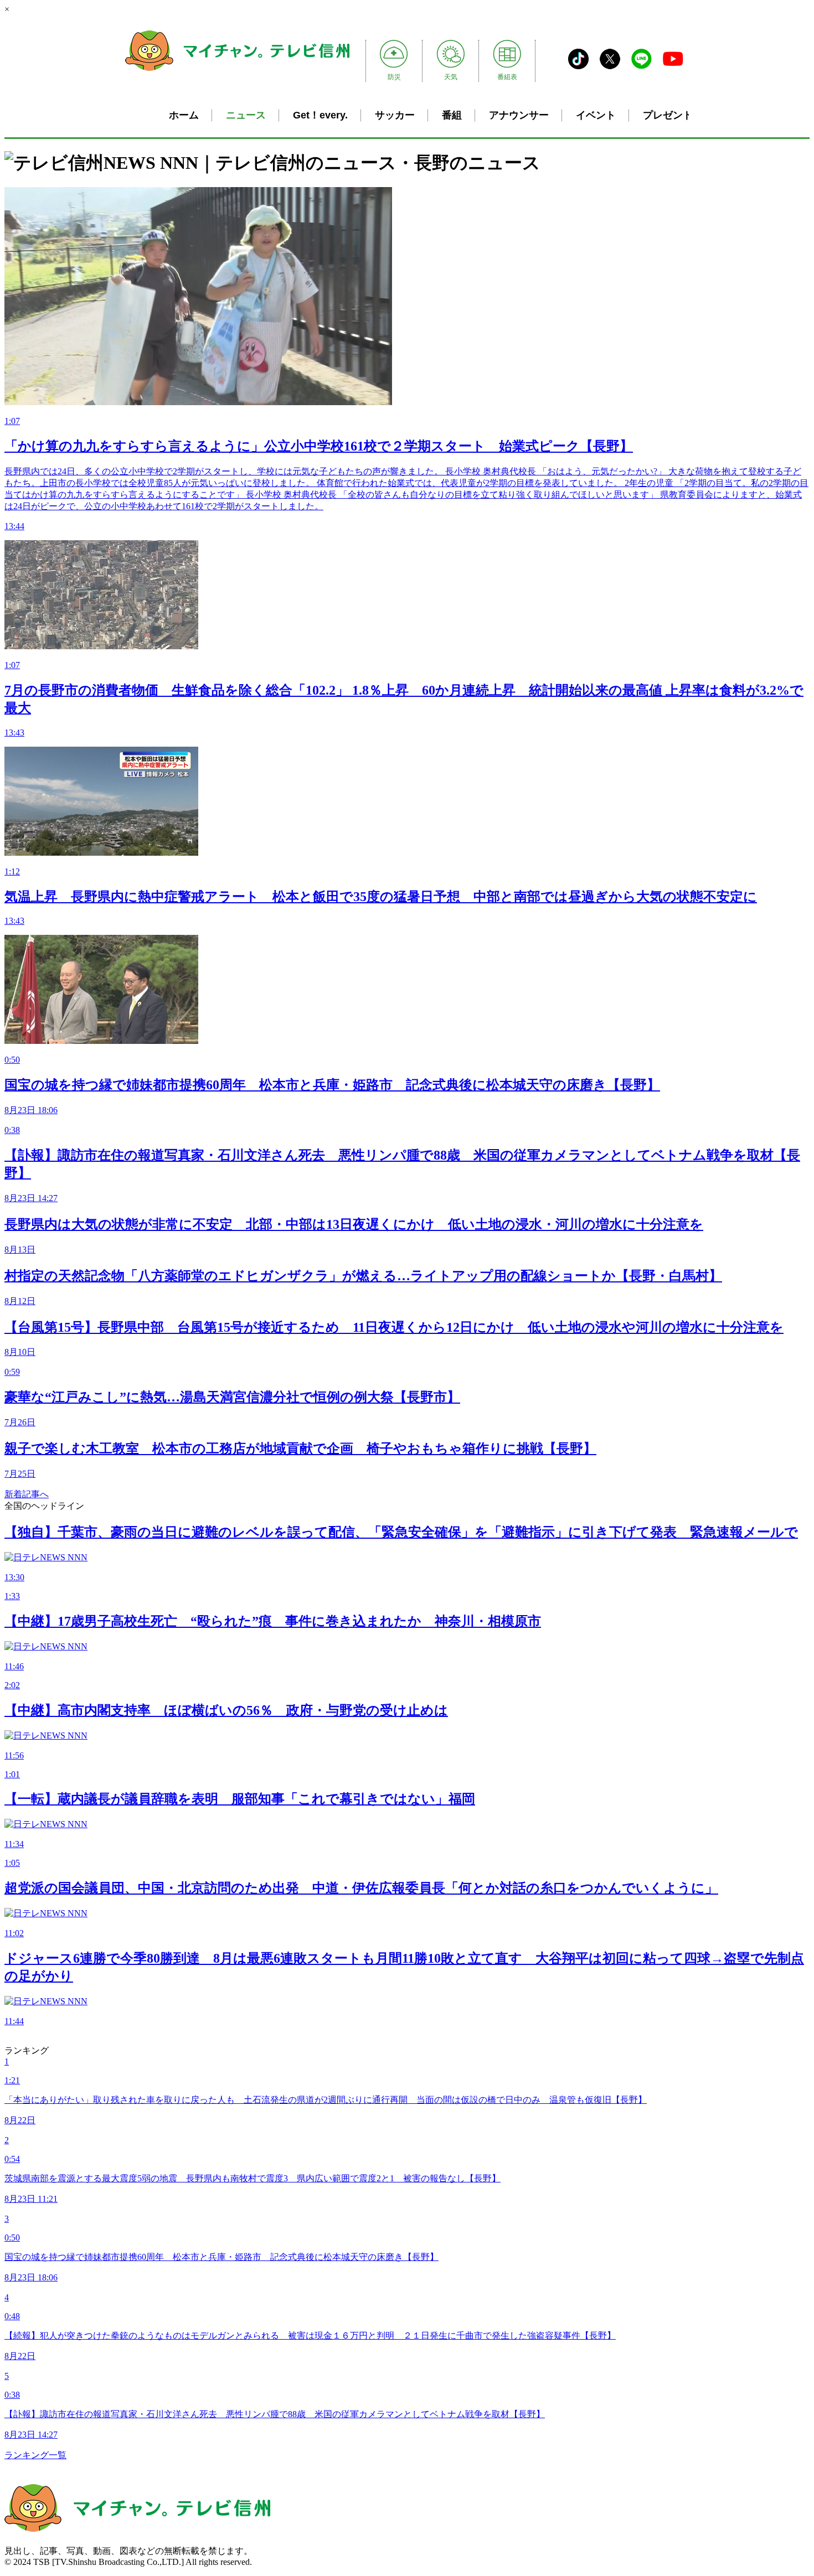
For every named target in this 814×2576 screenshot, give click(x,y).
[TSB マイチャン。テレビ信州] (237, 69)
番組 (452, 115)
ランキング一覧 (35, 2455)
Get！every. (320, 115)
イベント (596, 115)
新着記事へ (27, 1494)
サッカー (395, 115)
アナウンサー (519, 115)
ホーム (184, 115)
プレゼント (668, 115)
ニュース (246, 115)
